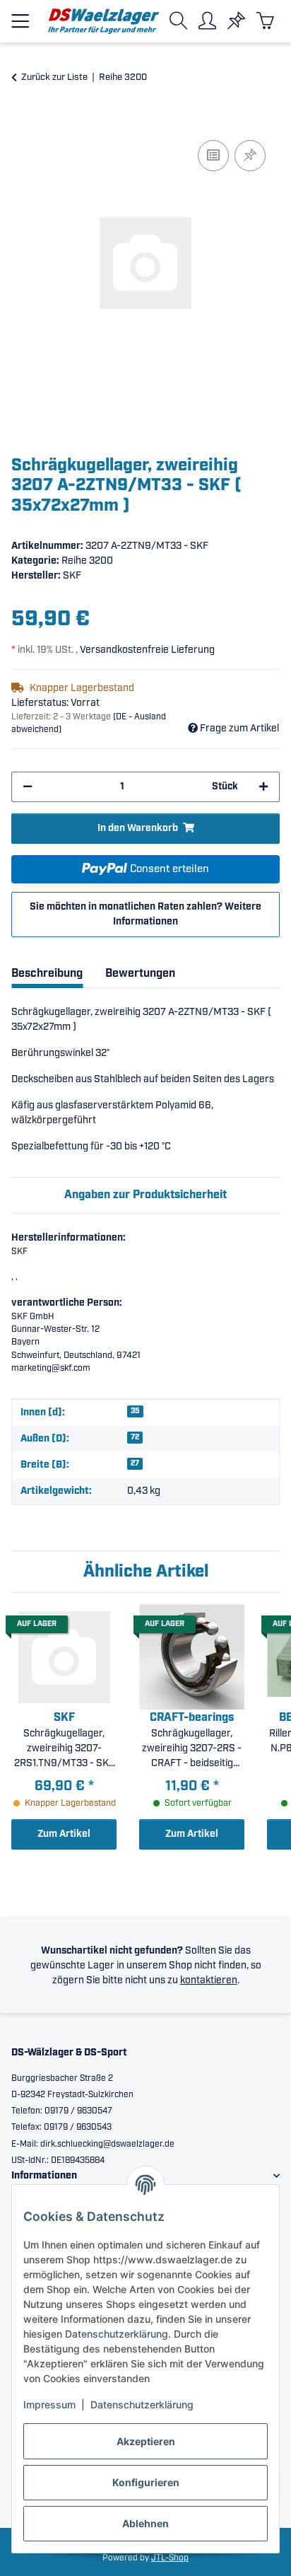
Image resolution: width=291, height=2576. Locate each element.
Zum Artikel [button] (64, 1834)
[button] (181, 21)
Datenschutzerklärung (117, 2334)
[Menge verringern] (28, 787)
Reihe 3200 (87, 561)
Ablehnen (145, 2523)
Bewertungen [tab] (140, 974)
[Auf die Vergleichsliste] (213, 156)
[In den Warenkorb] (23, 121)
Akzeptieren (146, 2441)
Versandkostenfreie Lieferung (147, 650)
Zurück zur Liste (54, 77)
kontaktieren (209, 1980)
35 (135, 1411)
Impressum (49, 2404)
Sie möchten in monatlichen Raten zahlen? (145, 914)
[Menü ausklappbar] (20, 15)
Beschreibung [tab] (47, 974)
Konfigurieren (146, 2482)
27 (135, 1463)
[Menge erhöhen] (263, 787)
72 (135, 1437)
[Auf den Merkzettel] (250, 156)
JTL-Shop (170, 2558)
